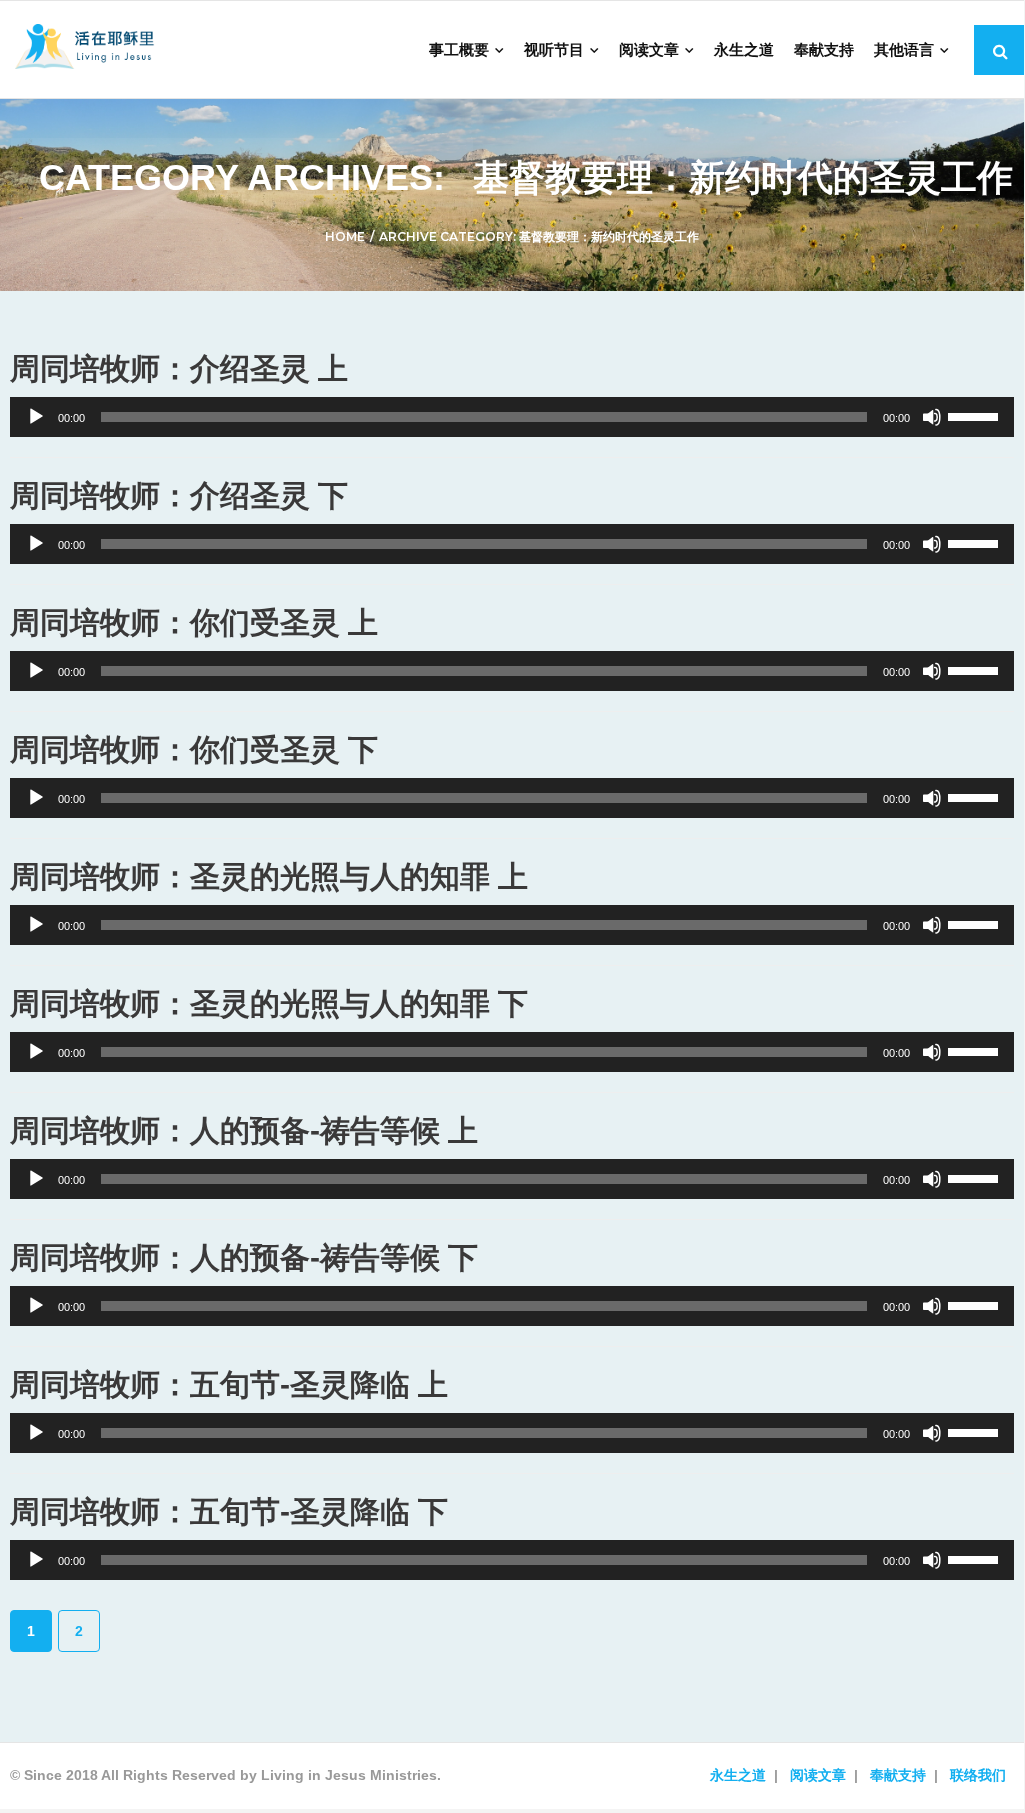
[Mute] (932, 417)
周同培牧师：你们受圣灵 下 (194, 749)
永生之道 (738, 1775)
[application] (512, 417)
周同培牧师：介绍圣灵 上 (179, 368)
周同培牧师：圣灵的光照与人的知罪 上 (269, 876)
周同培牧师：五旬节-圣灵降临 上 (229, 1384)
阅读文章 (818, 1775)
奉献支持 (898, 1775)
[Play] (36, 417)
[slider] (976, 415)
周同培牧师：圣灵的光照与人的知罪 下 (269, 1003)
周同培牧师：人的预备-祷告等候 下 (244, 1257)
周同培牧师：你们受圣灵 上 (194, 622)
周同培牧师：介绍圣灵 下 (179, 495)
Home (345, 236)
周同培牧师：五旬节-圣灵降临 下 (229, 1511)
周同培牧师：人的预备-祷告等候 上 (244, 1130)
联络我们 (978, 1775)
